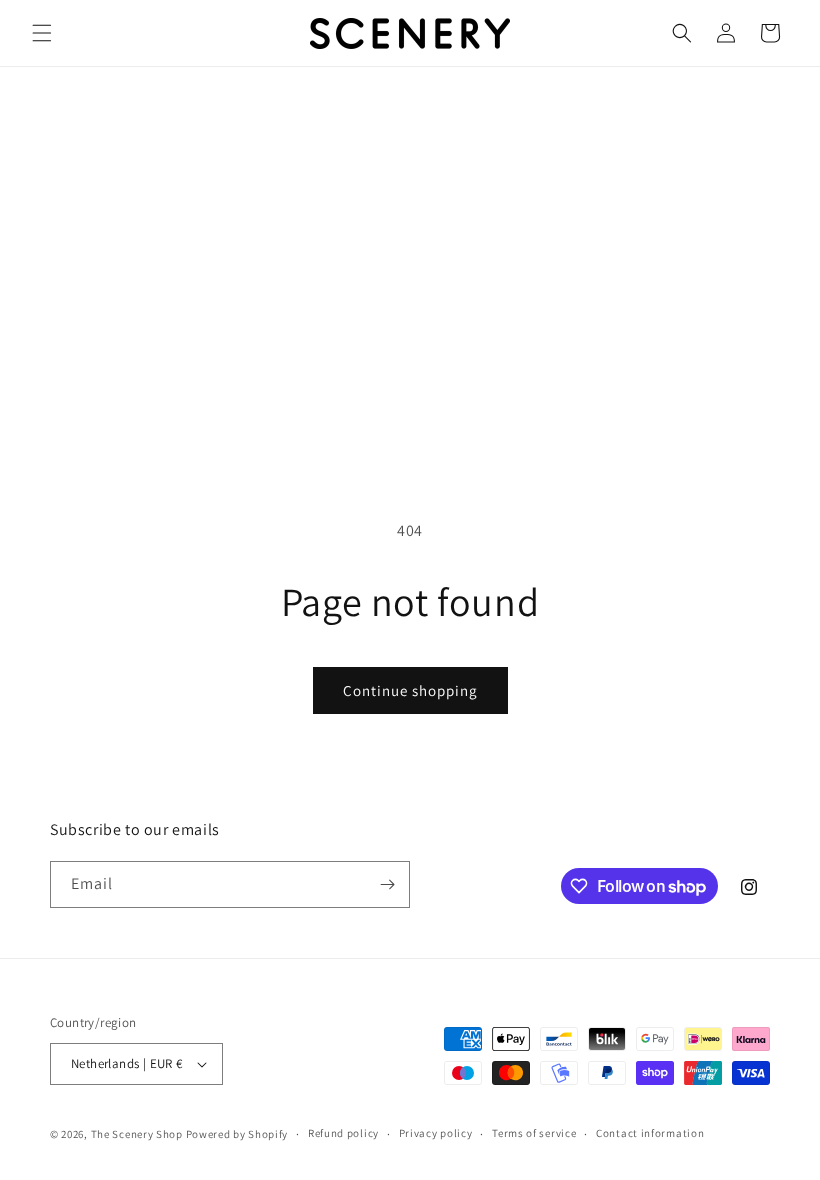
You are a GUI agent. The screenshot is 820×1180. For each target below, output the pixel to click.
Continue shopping (410, 690)
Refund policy (343, 1133)
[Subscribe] (387, 884)
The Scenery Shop (137, 1134)
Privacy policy (436, 1133)
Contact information (650, 1133)
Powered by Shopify (237, 1134)
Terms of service (534, 1133)
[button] (42, 33)
